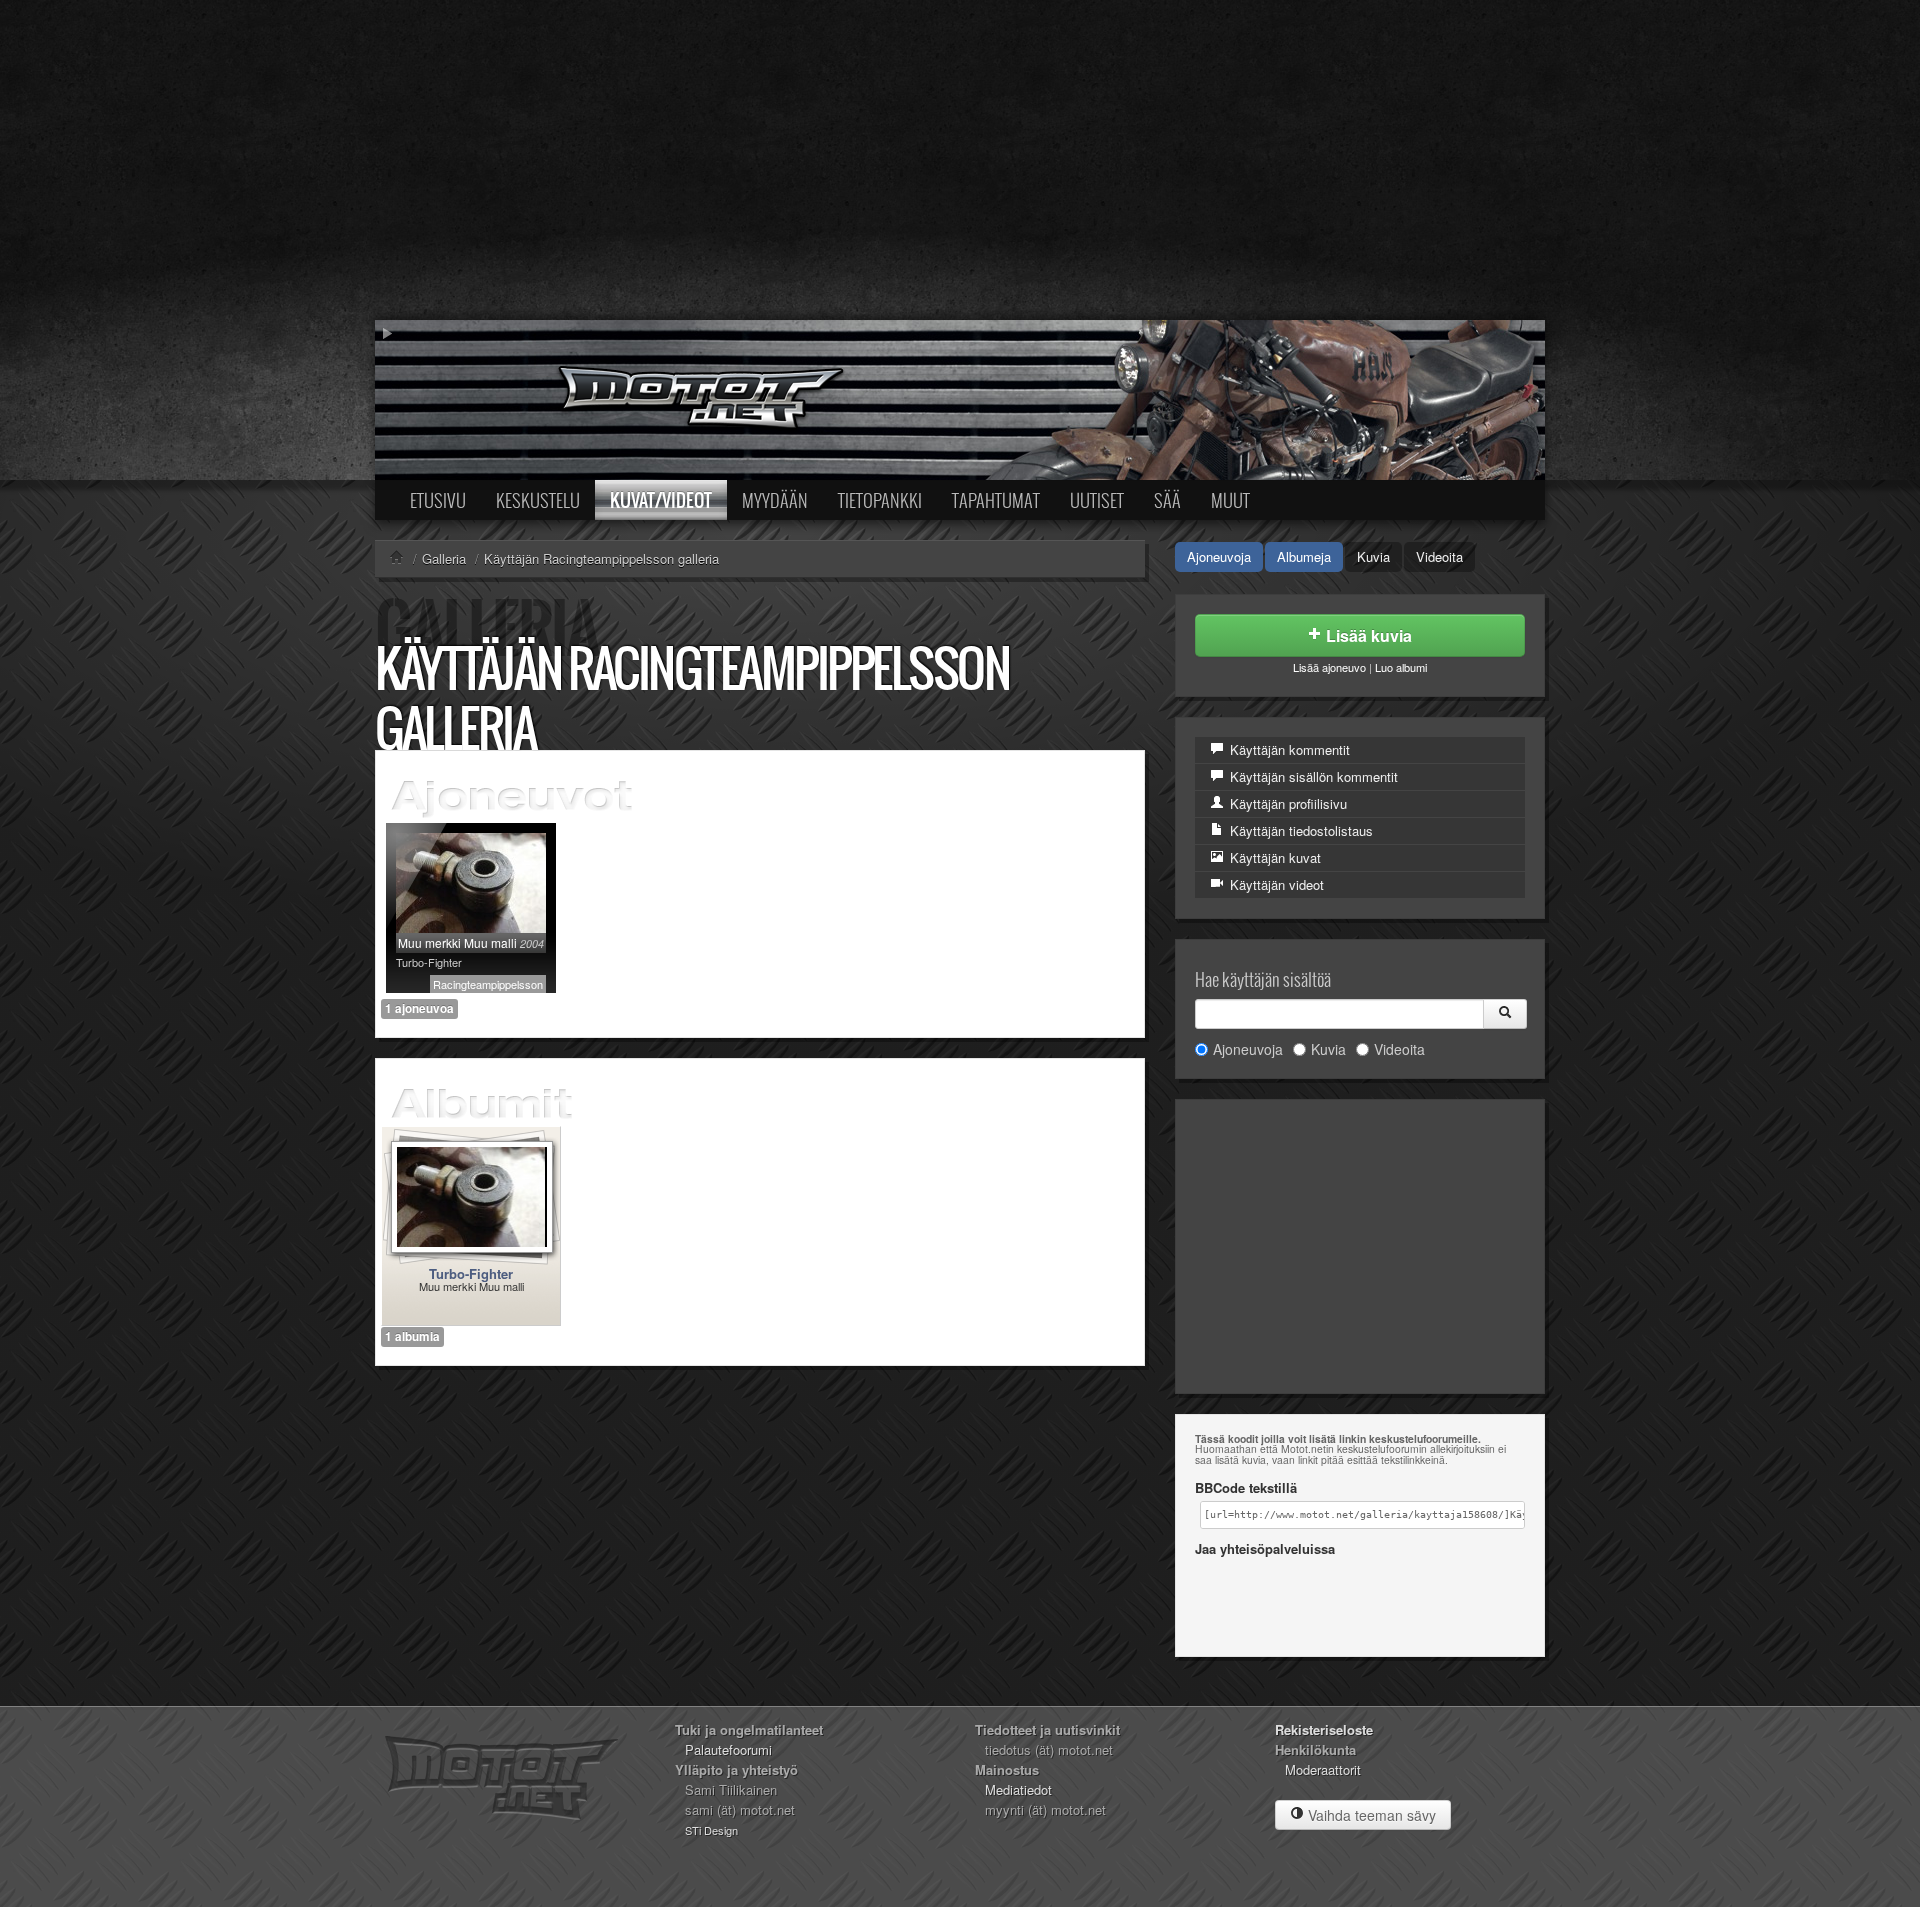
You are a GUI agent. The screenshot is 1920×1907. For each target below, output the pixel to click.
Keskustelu (538, 500)
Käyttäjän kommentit (1288, 749)
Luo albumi (1401, 667)
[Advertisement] (960, 160)
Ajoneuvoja (1219, 556)
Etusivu (438, 500)
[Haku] (1505, 1014)
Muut (1230, 500)
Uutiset (1097, 500)
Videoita (1439, 556)
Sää (1167, 500)
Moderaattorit (1323, 1769)
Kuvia (1373, 556)
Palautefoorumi (728, 1749)
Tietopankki (880, 500)
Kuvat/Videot (661, 500)
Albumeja (1304, 556)
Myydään (775, 500)
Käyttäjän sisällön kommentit (1312, 776)
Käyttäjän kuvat (1273, 857)
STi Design (711, 1830)
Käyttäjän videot (1275, 884)
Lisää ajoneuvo (1329, 667)
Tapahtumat (996, 500)
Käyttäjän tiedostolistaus (1299, 830)
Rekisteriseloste (1324, 1729)
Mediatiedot (1018, 1789)
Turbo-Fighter (471, 1273)
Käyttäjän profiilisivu (1286, 803)
